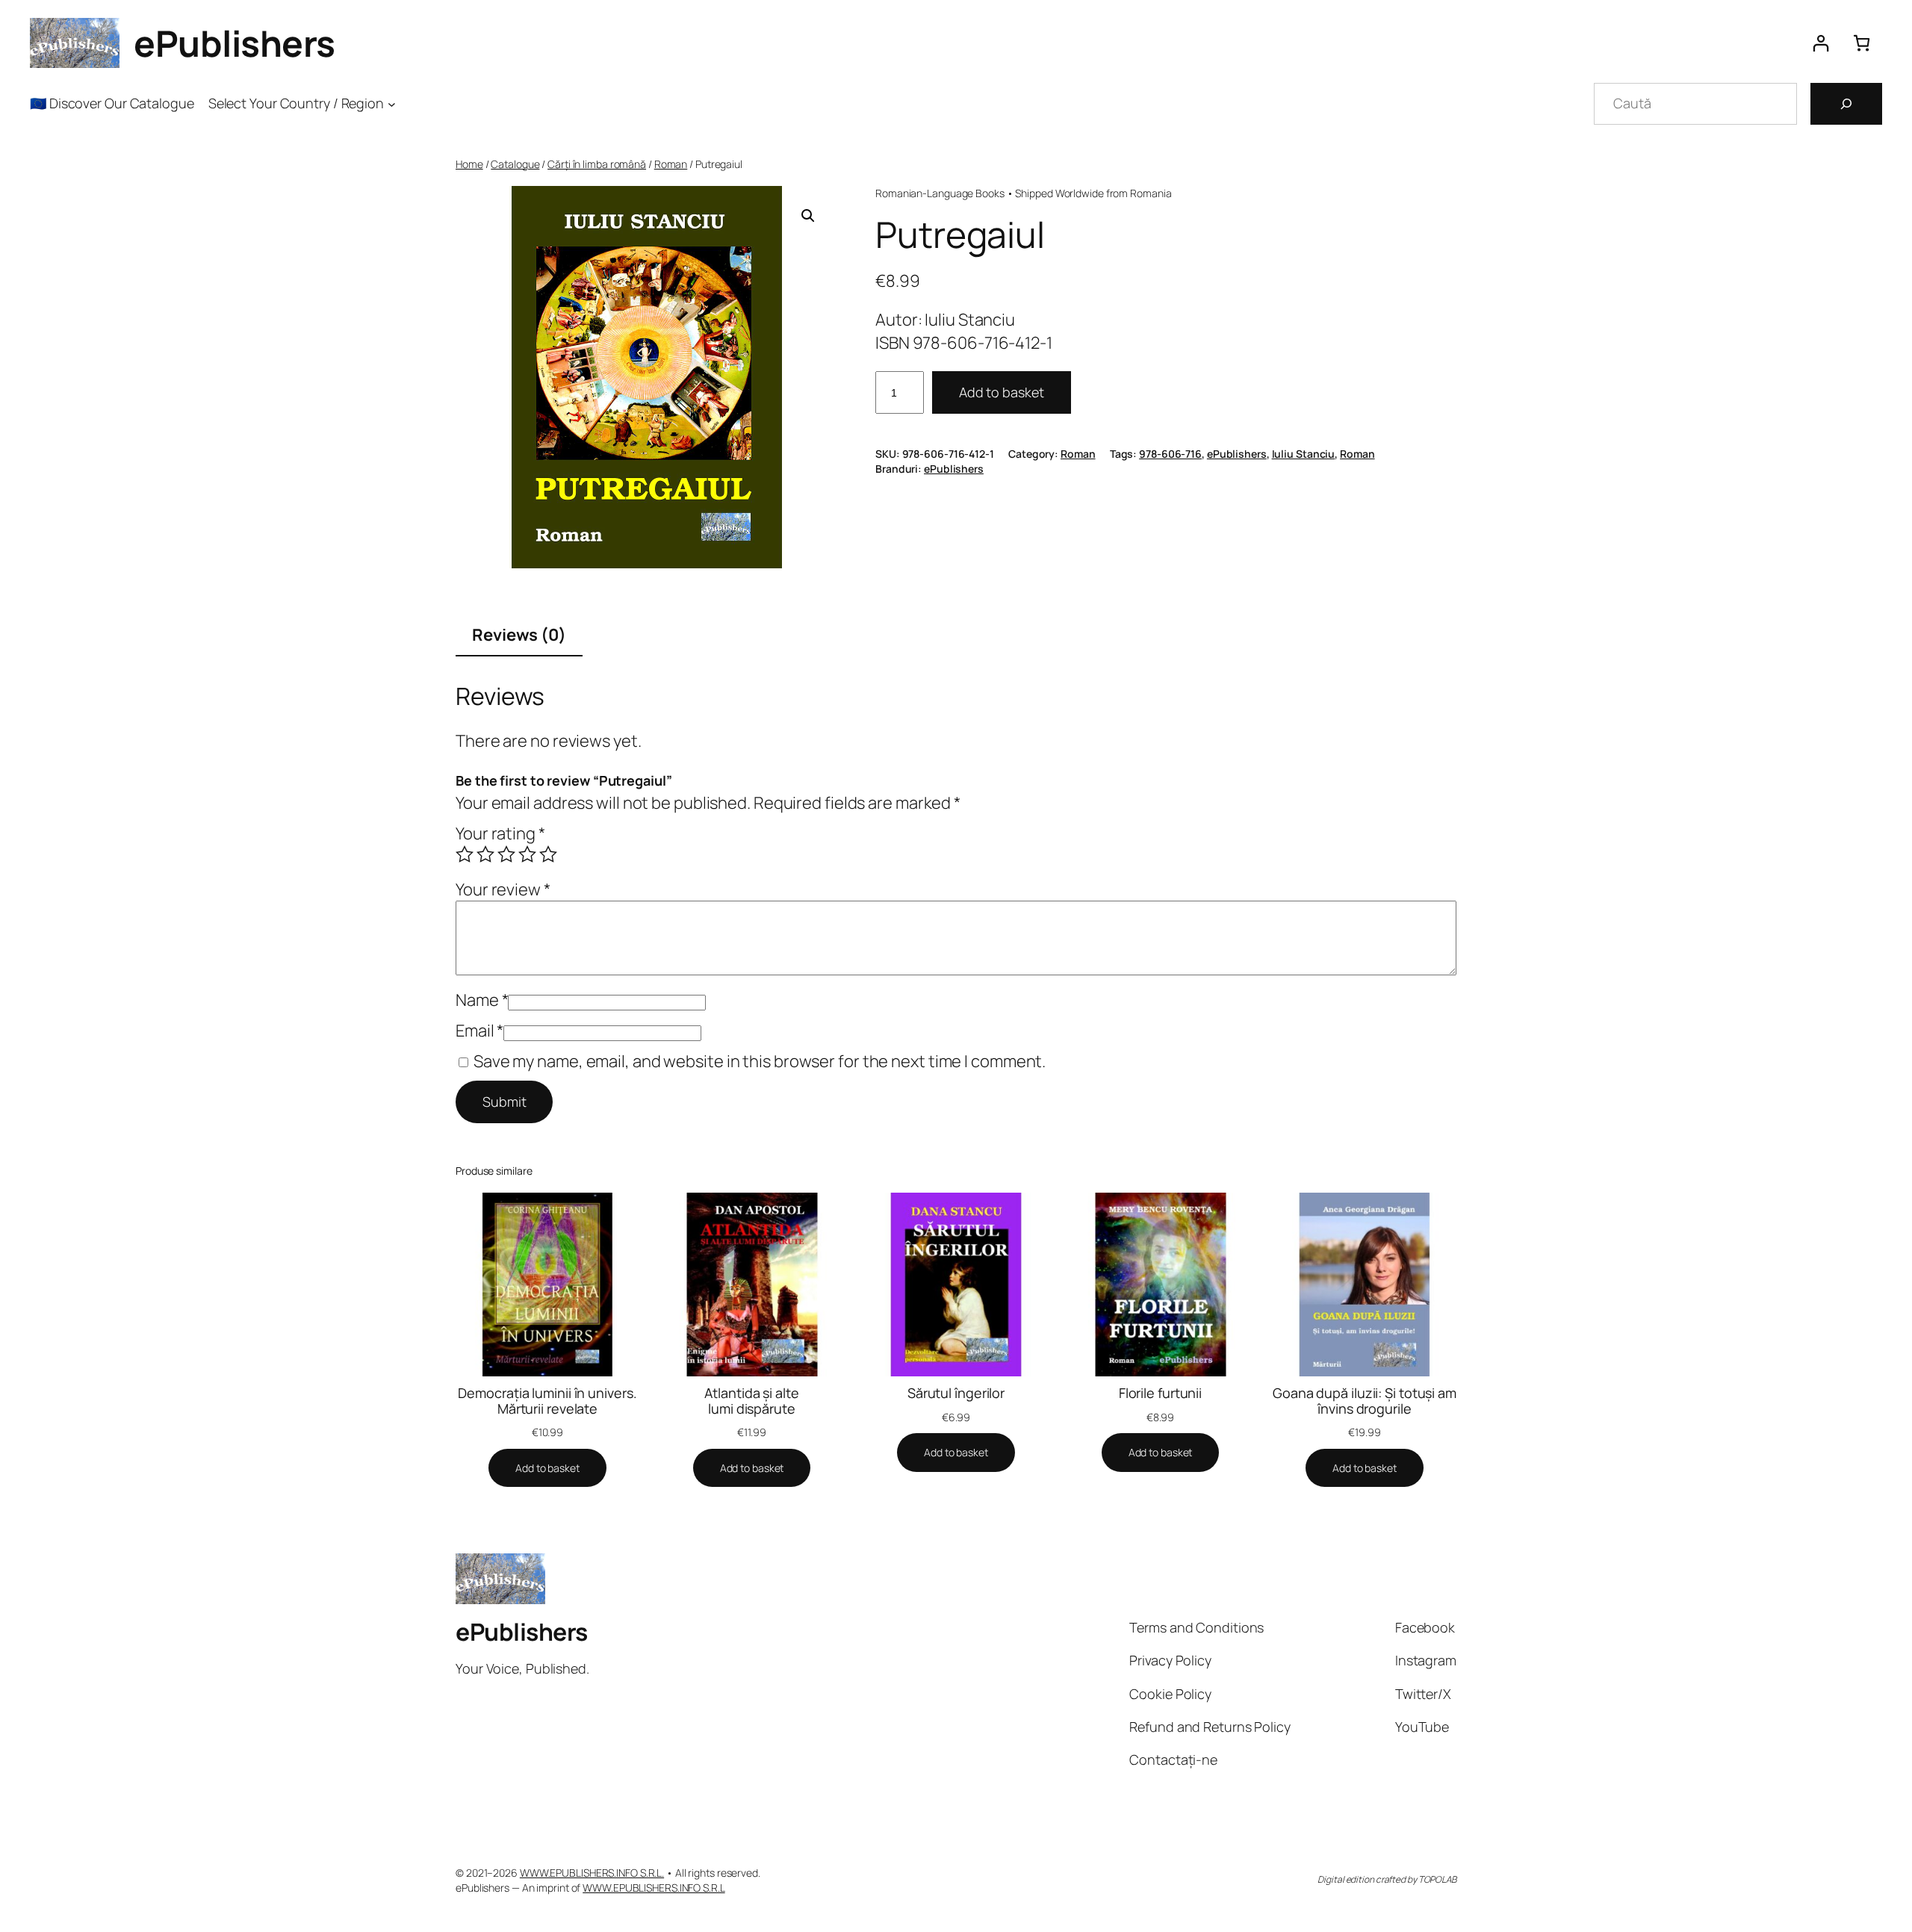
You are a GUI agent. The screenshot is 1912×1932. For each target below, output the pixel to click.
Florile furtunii (1160, 1393)
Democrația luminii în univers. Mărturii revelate (547, 1401)
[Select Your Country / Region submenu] (392, 103)
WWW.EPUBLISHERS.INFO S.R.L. (592, 1873)
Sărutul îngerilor (956, 1393)
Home (469, 164)
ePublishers (235, 43)
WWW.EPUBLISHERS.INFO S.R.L (654, 1888)
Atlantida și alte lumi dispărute (751, 1401)
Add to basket (1002, 392)
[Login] (1821, 43)
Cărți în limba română (597, 164)
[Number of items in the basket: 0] (1862, 43)
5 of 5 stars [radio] (548, 854)
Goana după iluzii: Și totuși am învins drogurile (1365, 1401)
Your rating (500, 833)
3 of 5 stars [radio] (506, 854)
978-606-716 (1170, 454)
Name (482, 1000)
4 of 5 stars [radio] (527, 854)
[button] (808, 216)
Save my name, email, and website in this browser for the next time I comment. (760, 1061)
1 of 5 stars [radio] (465, 854)
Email (479, 1031)
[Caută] (1846, 104)
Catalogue (515, 164)
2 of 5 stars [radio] (485, 854)
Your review (503, 889)
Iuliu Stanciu (1304, 454)
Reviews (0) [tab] (519, 635)
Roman (671, 164)
